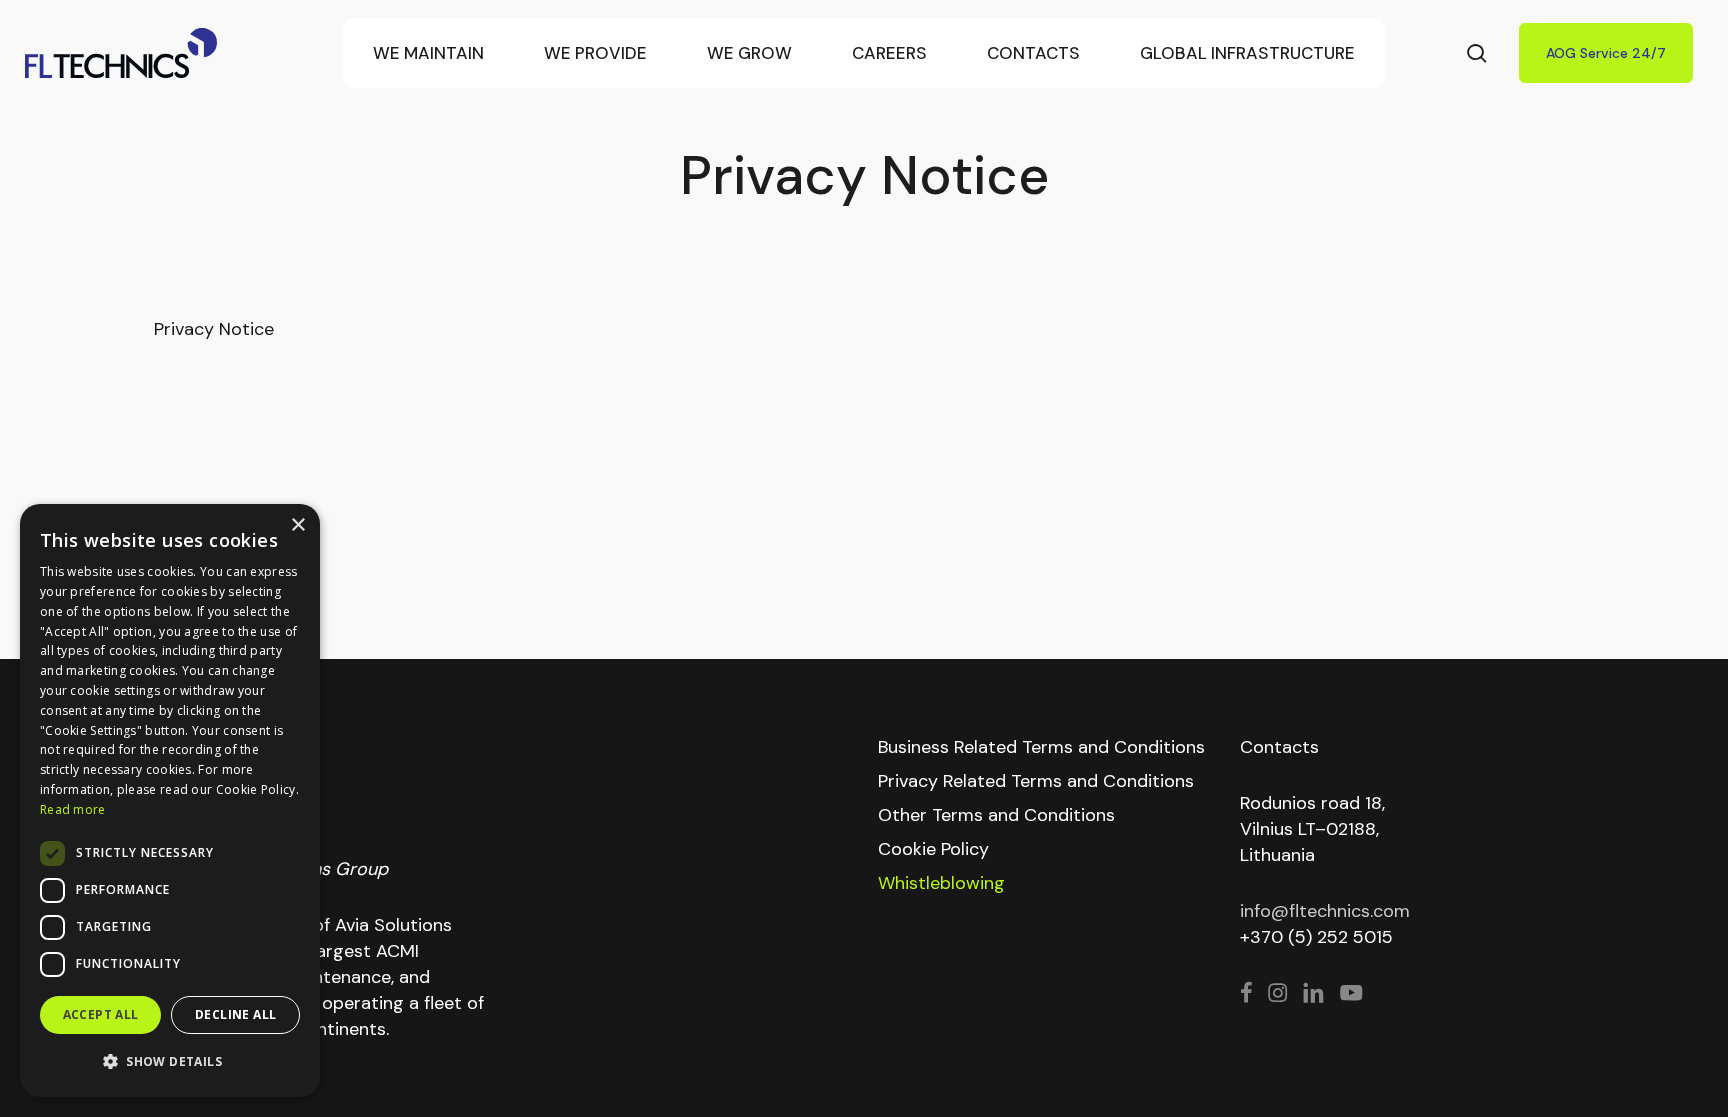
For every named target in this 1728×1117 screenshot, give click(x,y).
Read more (73, 809)
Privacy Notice (214, 329)
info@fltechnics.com (1325, 911)
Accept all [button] (101, 1014)
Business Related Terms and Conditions (1041, 747)
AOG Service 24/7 (1606, 53)
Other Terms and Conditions (996, 815)
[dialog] (170, 800)
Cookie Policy (933, 849)
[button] (170, 1062)
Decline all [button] (235, 1014)
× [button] (297, 525)
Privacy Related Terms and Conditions (1036, 781)
